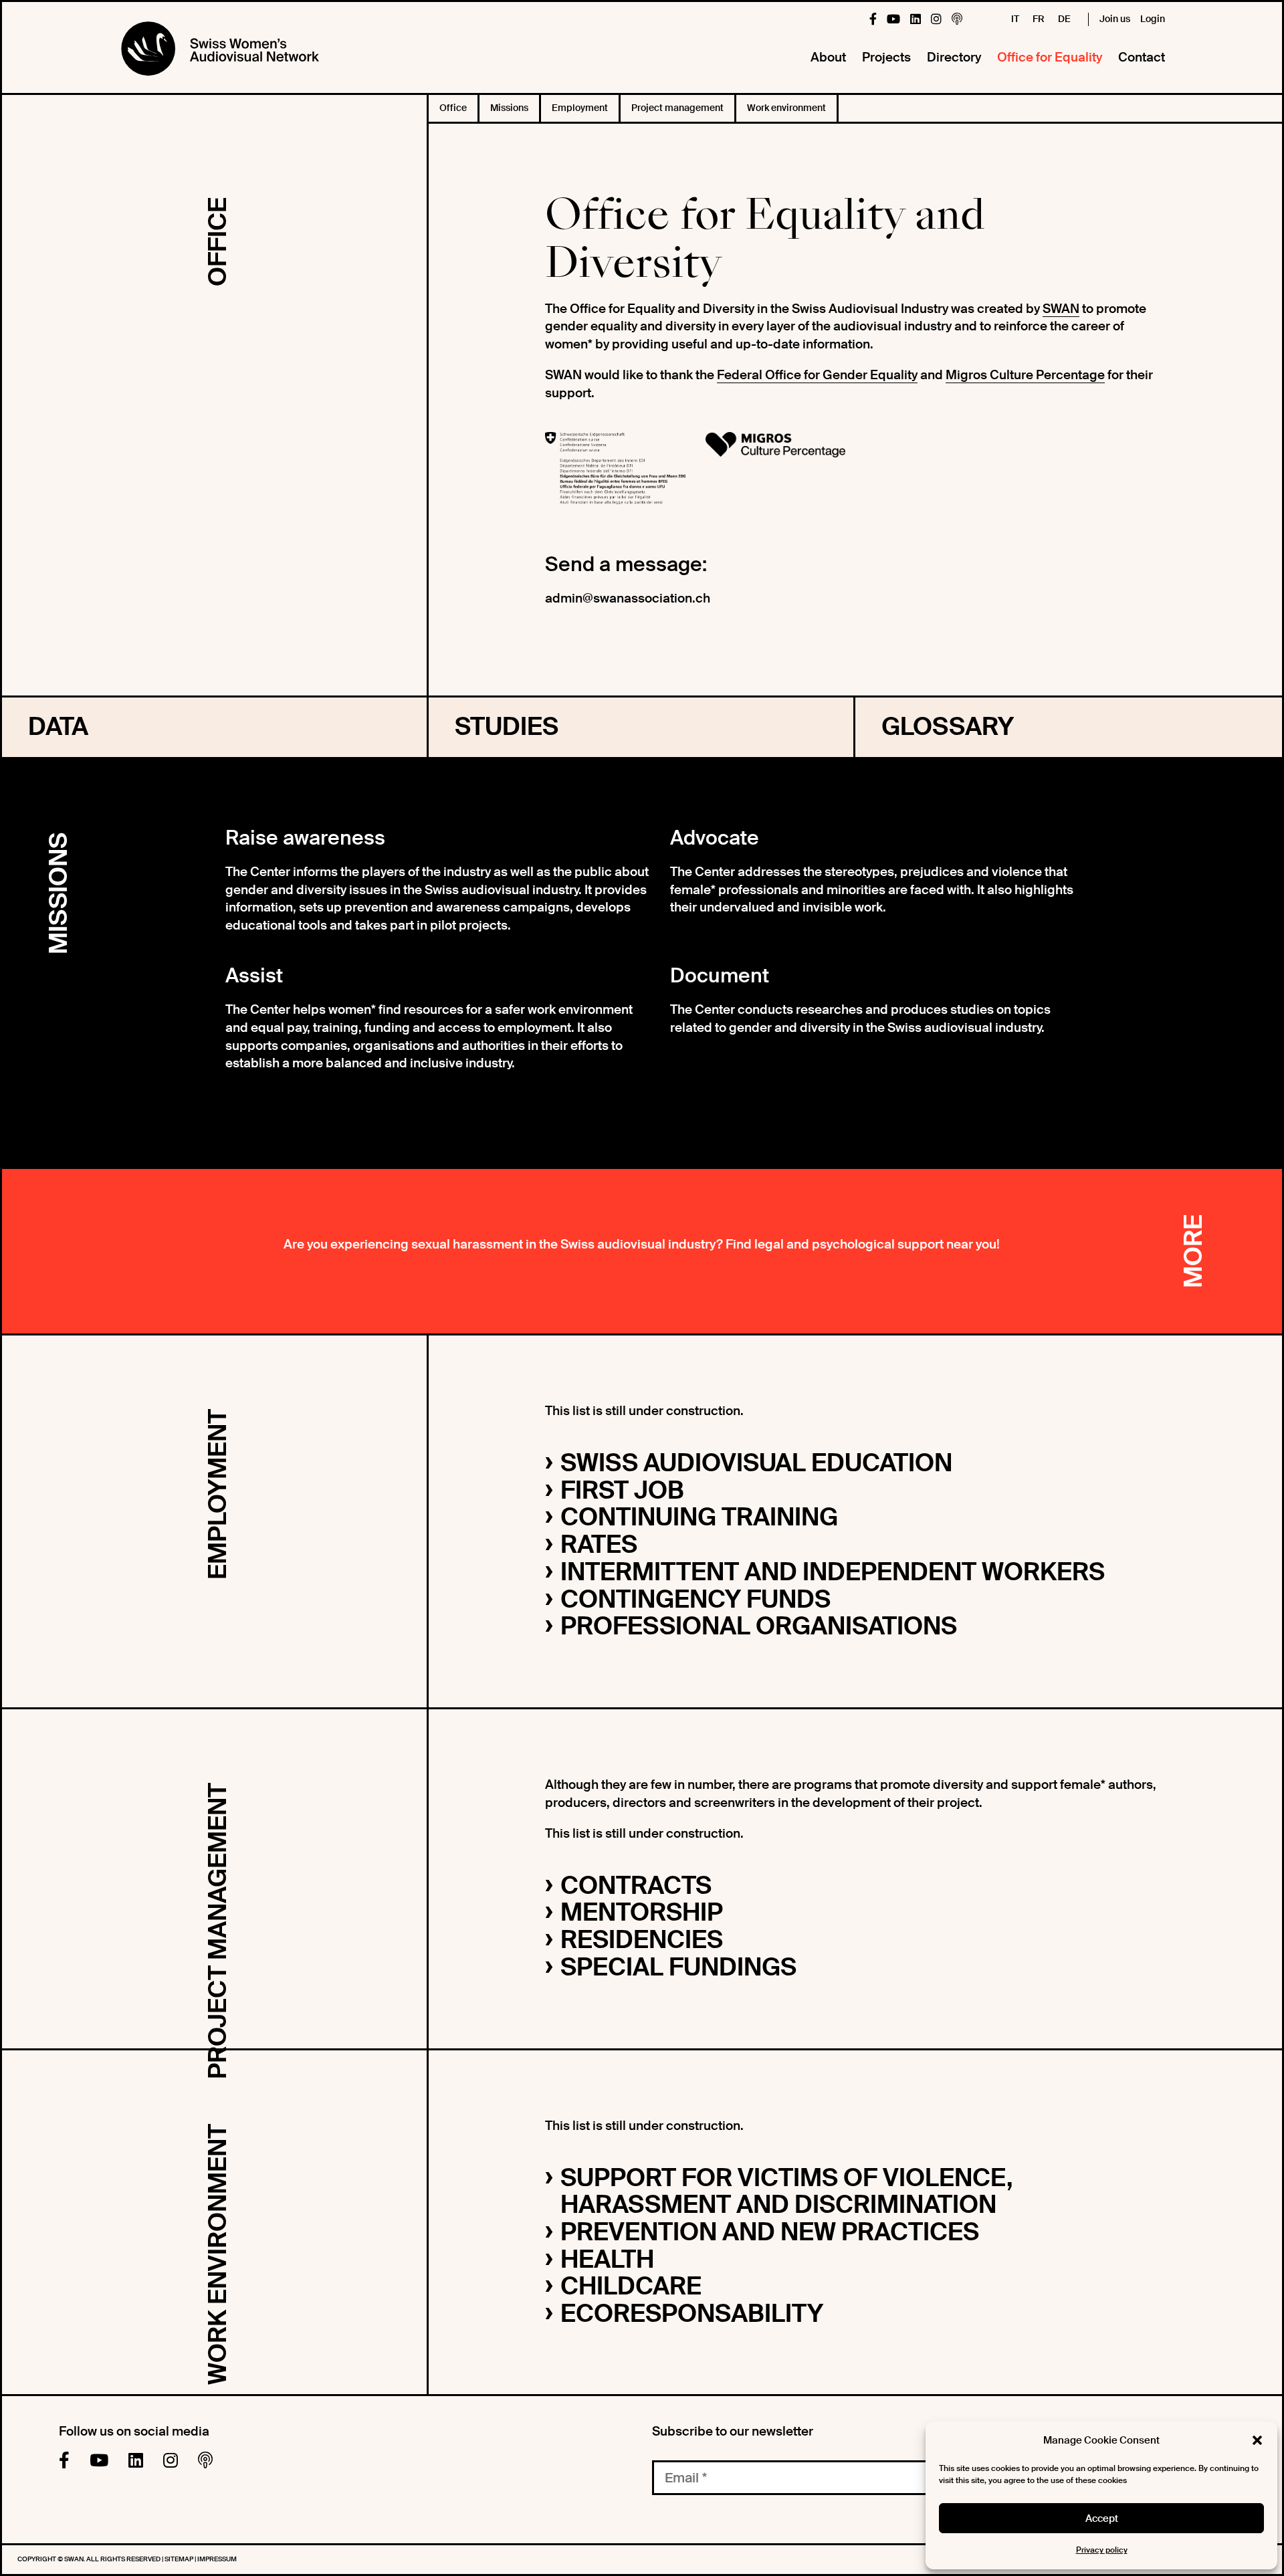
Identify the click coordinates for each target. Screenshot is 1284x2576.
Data (58, 727)
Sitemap (180, 2559)
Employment (580, 108)
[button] (1257, 2440)
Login (1153, 19)
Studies (507, 727)
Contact (1142, 57)
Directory (954, 57)
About (828, 57)
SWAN (1061, 309)
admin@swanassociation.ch (628, 598)
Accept (1102, 2518)
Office (453, 108)
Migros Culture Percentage (1025, 375)
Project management (677, 108)
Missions (509, 108)
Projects (886, 57)
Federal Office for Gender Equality (817, 375)
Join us (1115, 19)
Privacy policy (1102, 2550)
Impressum (217, 2559)
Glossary (948, 727)
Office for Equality (1050, 57)
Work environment (786, 108)
